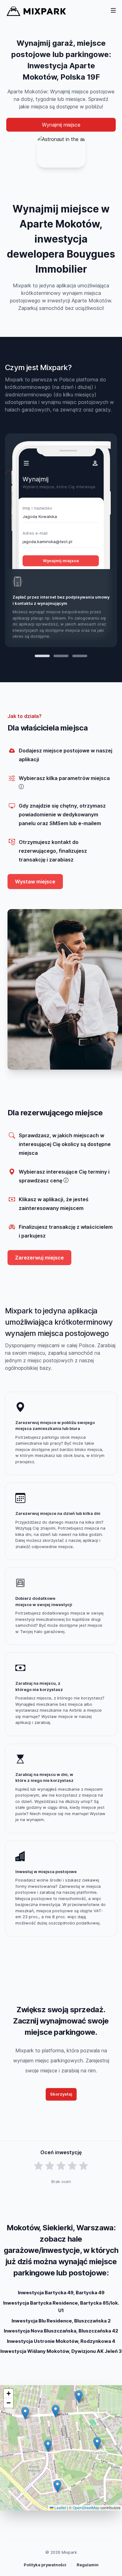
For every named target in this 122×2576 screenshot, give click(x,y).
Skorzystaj (61, 2094)
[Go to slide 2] (61, 656)
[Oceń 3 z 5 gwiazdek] (61, 2166)
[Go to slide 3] (80, 656)
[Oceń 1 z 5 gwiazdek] (38, 2166)
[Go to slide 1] (42, 656)
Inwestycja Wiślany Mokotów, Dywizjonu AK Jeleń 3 (61, 2351)
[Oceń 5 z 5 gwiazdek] (84, 2166)
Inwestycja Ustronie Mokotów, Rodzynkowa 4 (61, 2341)
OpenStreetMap (86, 2508)
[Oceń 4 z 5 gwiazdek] (72, 2166)
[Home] (36, 11)
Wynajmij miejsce (61, 125)
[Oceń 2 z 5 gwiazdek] (50, 2166)
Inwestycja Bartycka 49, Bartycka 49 (61, 2293)
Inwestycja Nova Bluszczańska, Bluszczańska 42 (61, 2331)
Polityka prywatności (45, 2565)
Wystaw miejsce (35, 882)
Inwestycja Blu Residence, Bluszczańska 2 (61, 2321)
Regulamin (88, 2565)
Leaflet (60, 2508)
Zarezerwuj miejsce (39, 1258)
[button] (56, 2411)
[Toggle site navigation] (113, 10)
